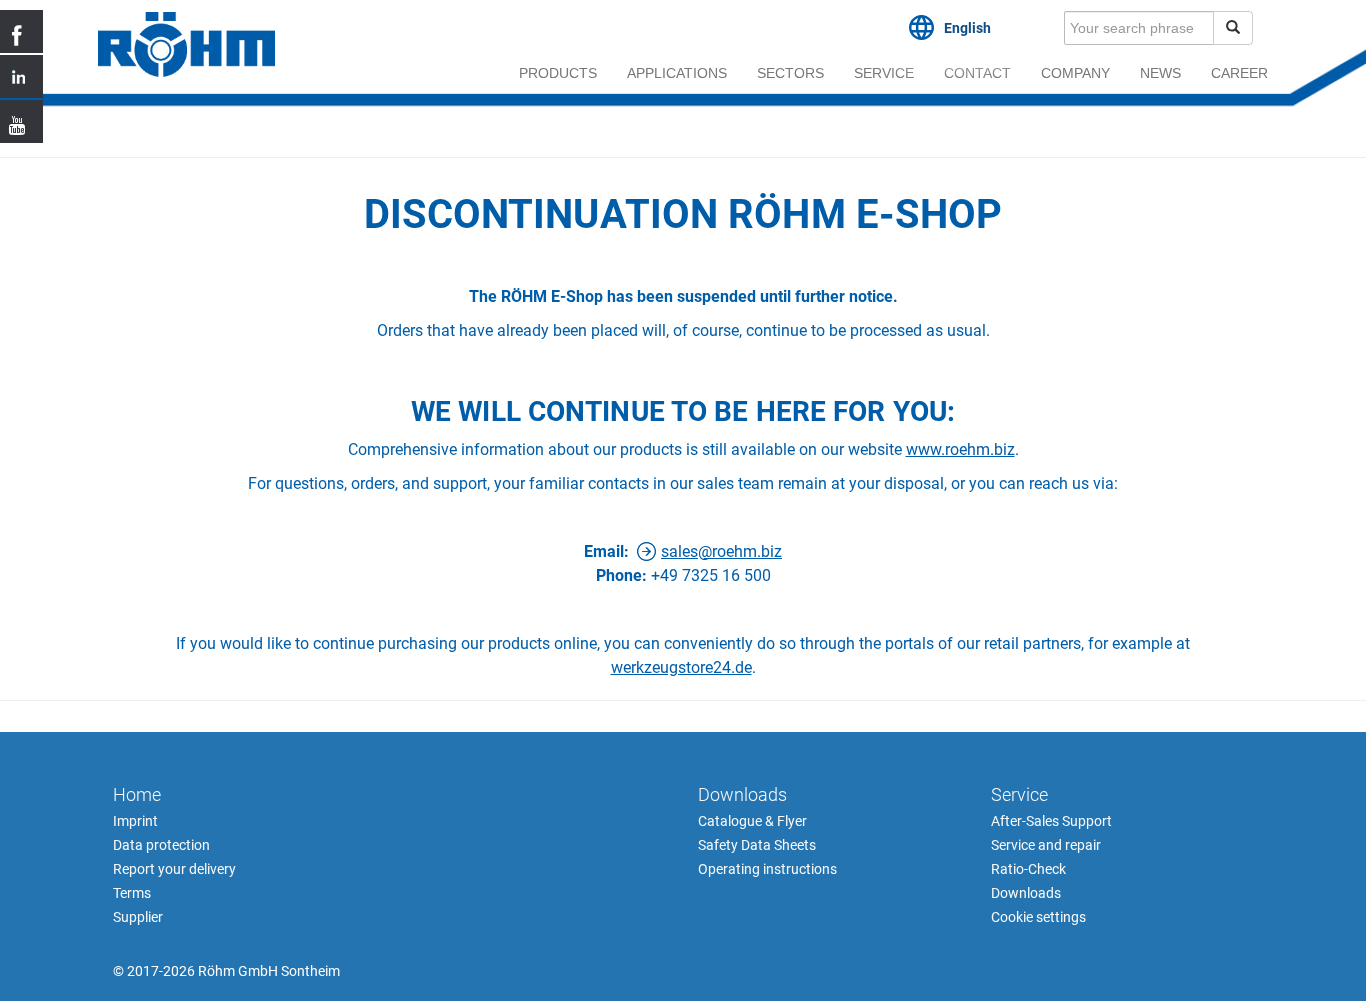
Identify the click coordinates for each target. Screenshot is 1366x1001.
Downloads (742, 794)
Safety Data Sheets (757, 845)
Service (884, 73)
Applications (677, 73)
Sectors (790, 73)
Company (1075, 73)
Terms (132, 893)
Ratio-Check (1028, 869)
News (1160, 73)
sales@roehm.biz (721, 551)
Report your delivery (174, 869)
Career (1239, 73)
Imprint (135, 821)
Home (137, 794)
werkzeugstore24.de (681, 667)
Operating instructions (767, 869)
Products (558, 73)
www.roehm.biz (960, 449)
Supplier (138, 917)
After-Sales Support (1051, 821)
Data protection (161, 845)
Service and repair (1046, 845)
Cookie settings (1038, 917)
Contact (977, 73)
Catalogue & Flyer (752, 821)
